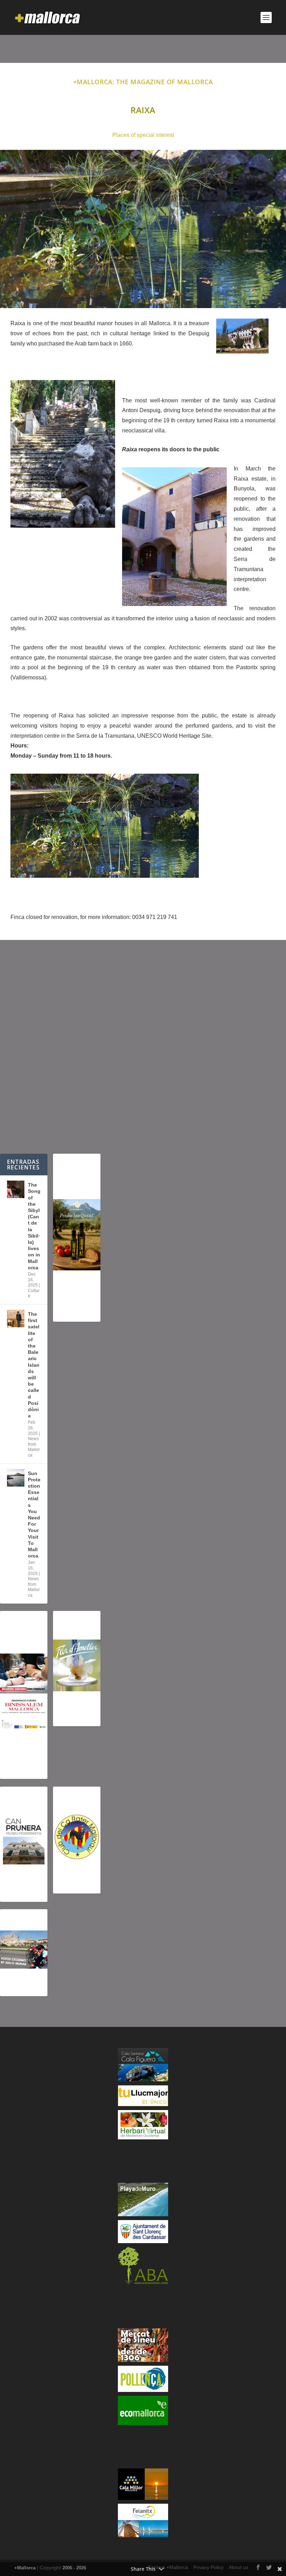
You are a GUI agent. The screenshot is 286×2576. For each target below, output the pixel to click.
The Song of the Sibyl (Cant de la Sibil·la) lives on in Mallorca (34, 1226)
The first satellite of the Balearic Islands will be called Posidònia (34, 1365)
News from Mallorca (34, 1447)
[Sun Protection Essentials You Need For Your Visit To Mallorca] (16, 1478)
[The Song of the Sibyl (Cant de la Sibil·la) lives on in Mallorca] (16, 1189)
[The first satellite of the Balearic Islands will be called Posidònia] (16, 1319)
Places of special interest (143, 135)
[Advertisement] (143, 1047)
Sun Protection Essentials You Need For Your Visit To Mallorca (34, 1515)
